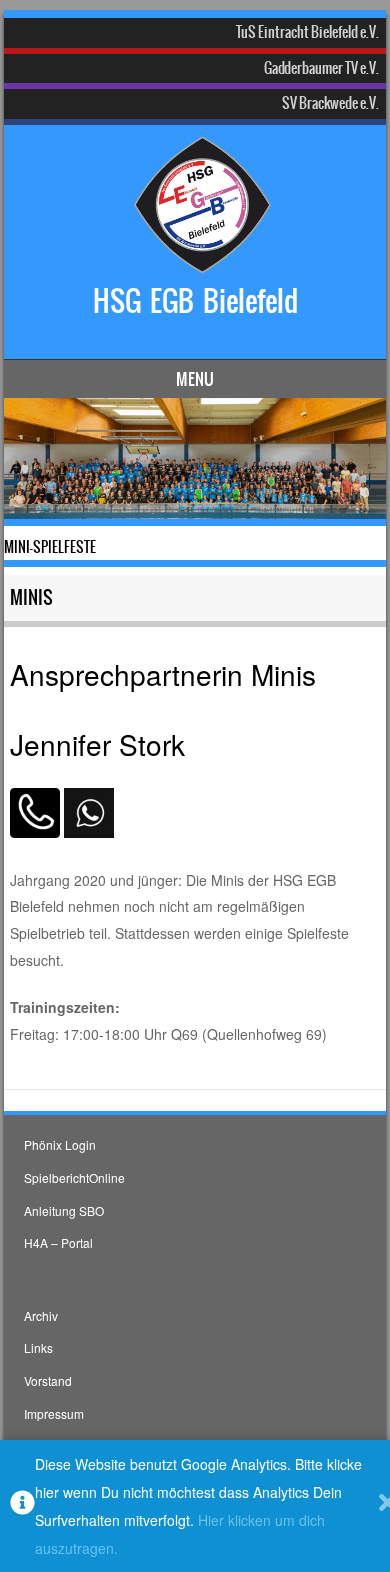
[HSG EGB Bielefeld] (192, 259)
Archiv (41, 1315)
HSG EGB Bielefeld (195, 301)
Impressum (54, 1413)
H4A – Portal (58, 1242)
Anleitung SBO (64, 1210)
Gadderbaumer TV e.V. (321, 68)
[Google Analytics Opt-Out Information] (22, 1506)
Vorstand (48, 1380)
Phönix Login (60, 1144)
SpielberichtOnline (74, 1177)
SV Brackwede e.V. (330, 103)
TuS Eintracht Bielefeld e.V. (307, 32)
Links (38, 1347)
